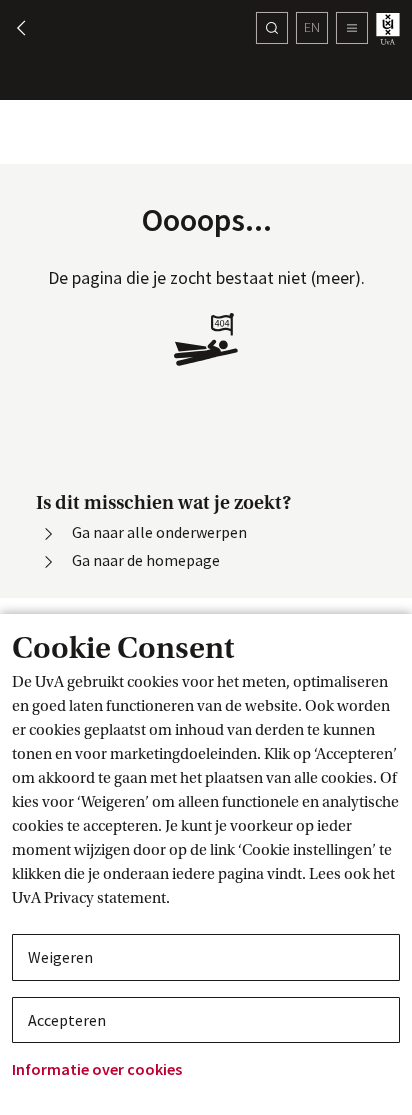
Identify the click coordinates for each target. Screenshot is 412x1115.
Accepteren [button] (67, 1020)
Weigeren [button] (60, 957)
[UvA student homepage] (390, 28)
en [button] (312, 27)
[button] (12, 28)
